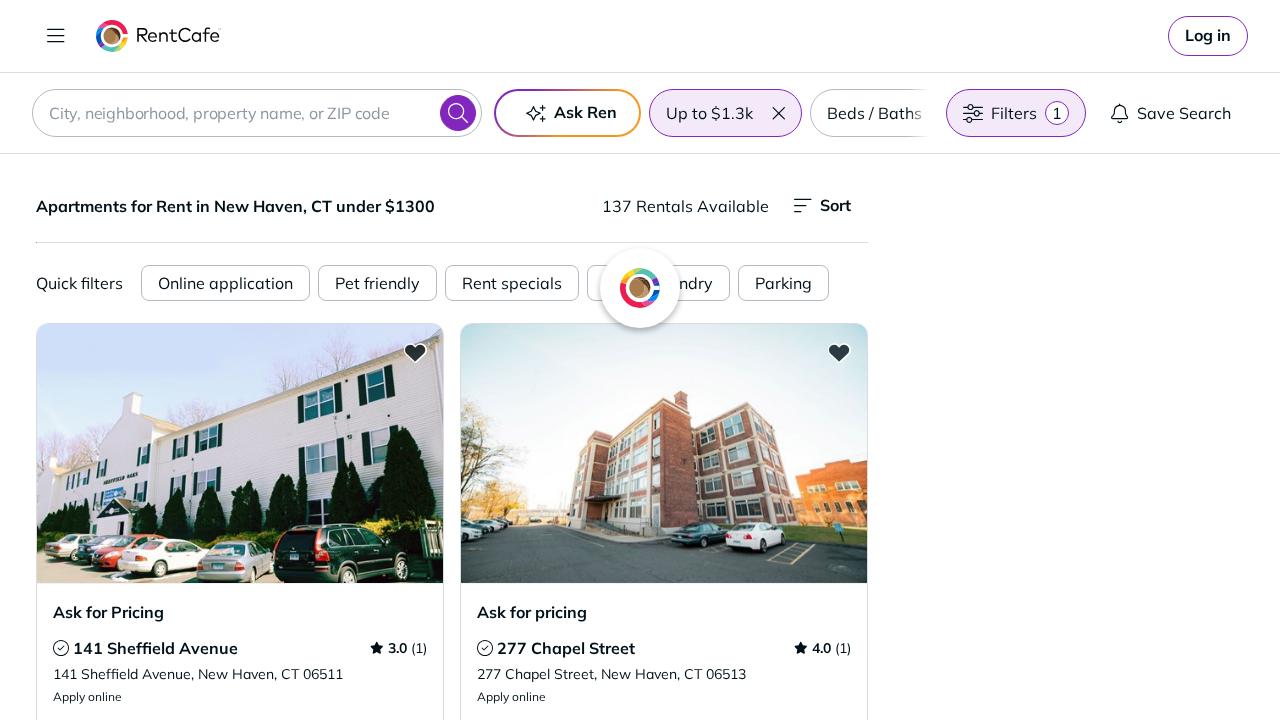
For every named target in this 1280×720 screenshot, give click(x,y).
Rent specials (512, 283)
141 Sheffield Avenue (155, 648)
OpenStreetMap (1176, 661)
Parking (783, 283)
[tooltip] (61, 648)
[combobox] (257, 113)
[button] (778, 113)
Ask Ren (585, 112)
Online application (225, 283)
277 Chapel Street (566, 648)
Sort (835, 205)
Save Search (1184, 113)
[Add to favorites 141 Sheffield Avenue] (415, 352)
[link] (1208, 36)
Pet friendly (377, 283)
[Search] (458, 113)
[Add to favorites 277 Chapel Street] (839, 352)
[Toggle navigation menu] (56, 36)
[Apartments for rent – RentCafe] (158, 36)
